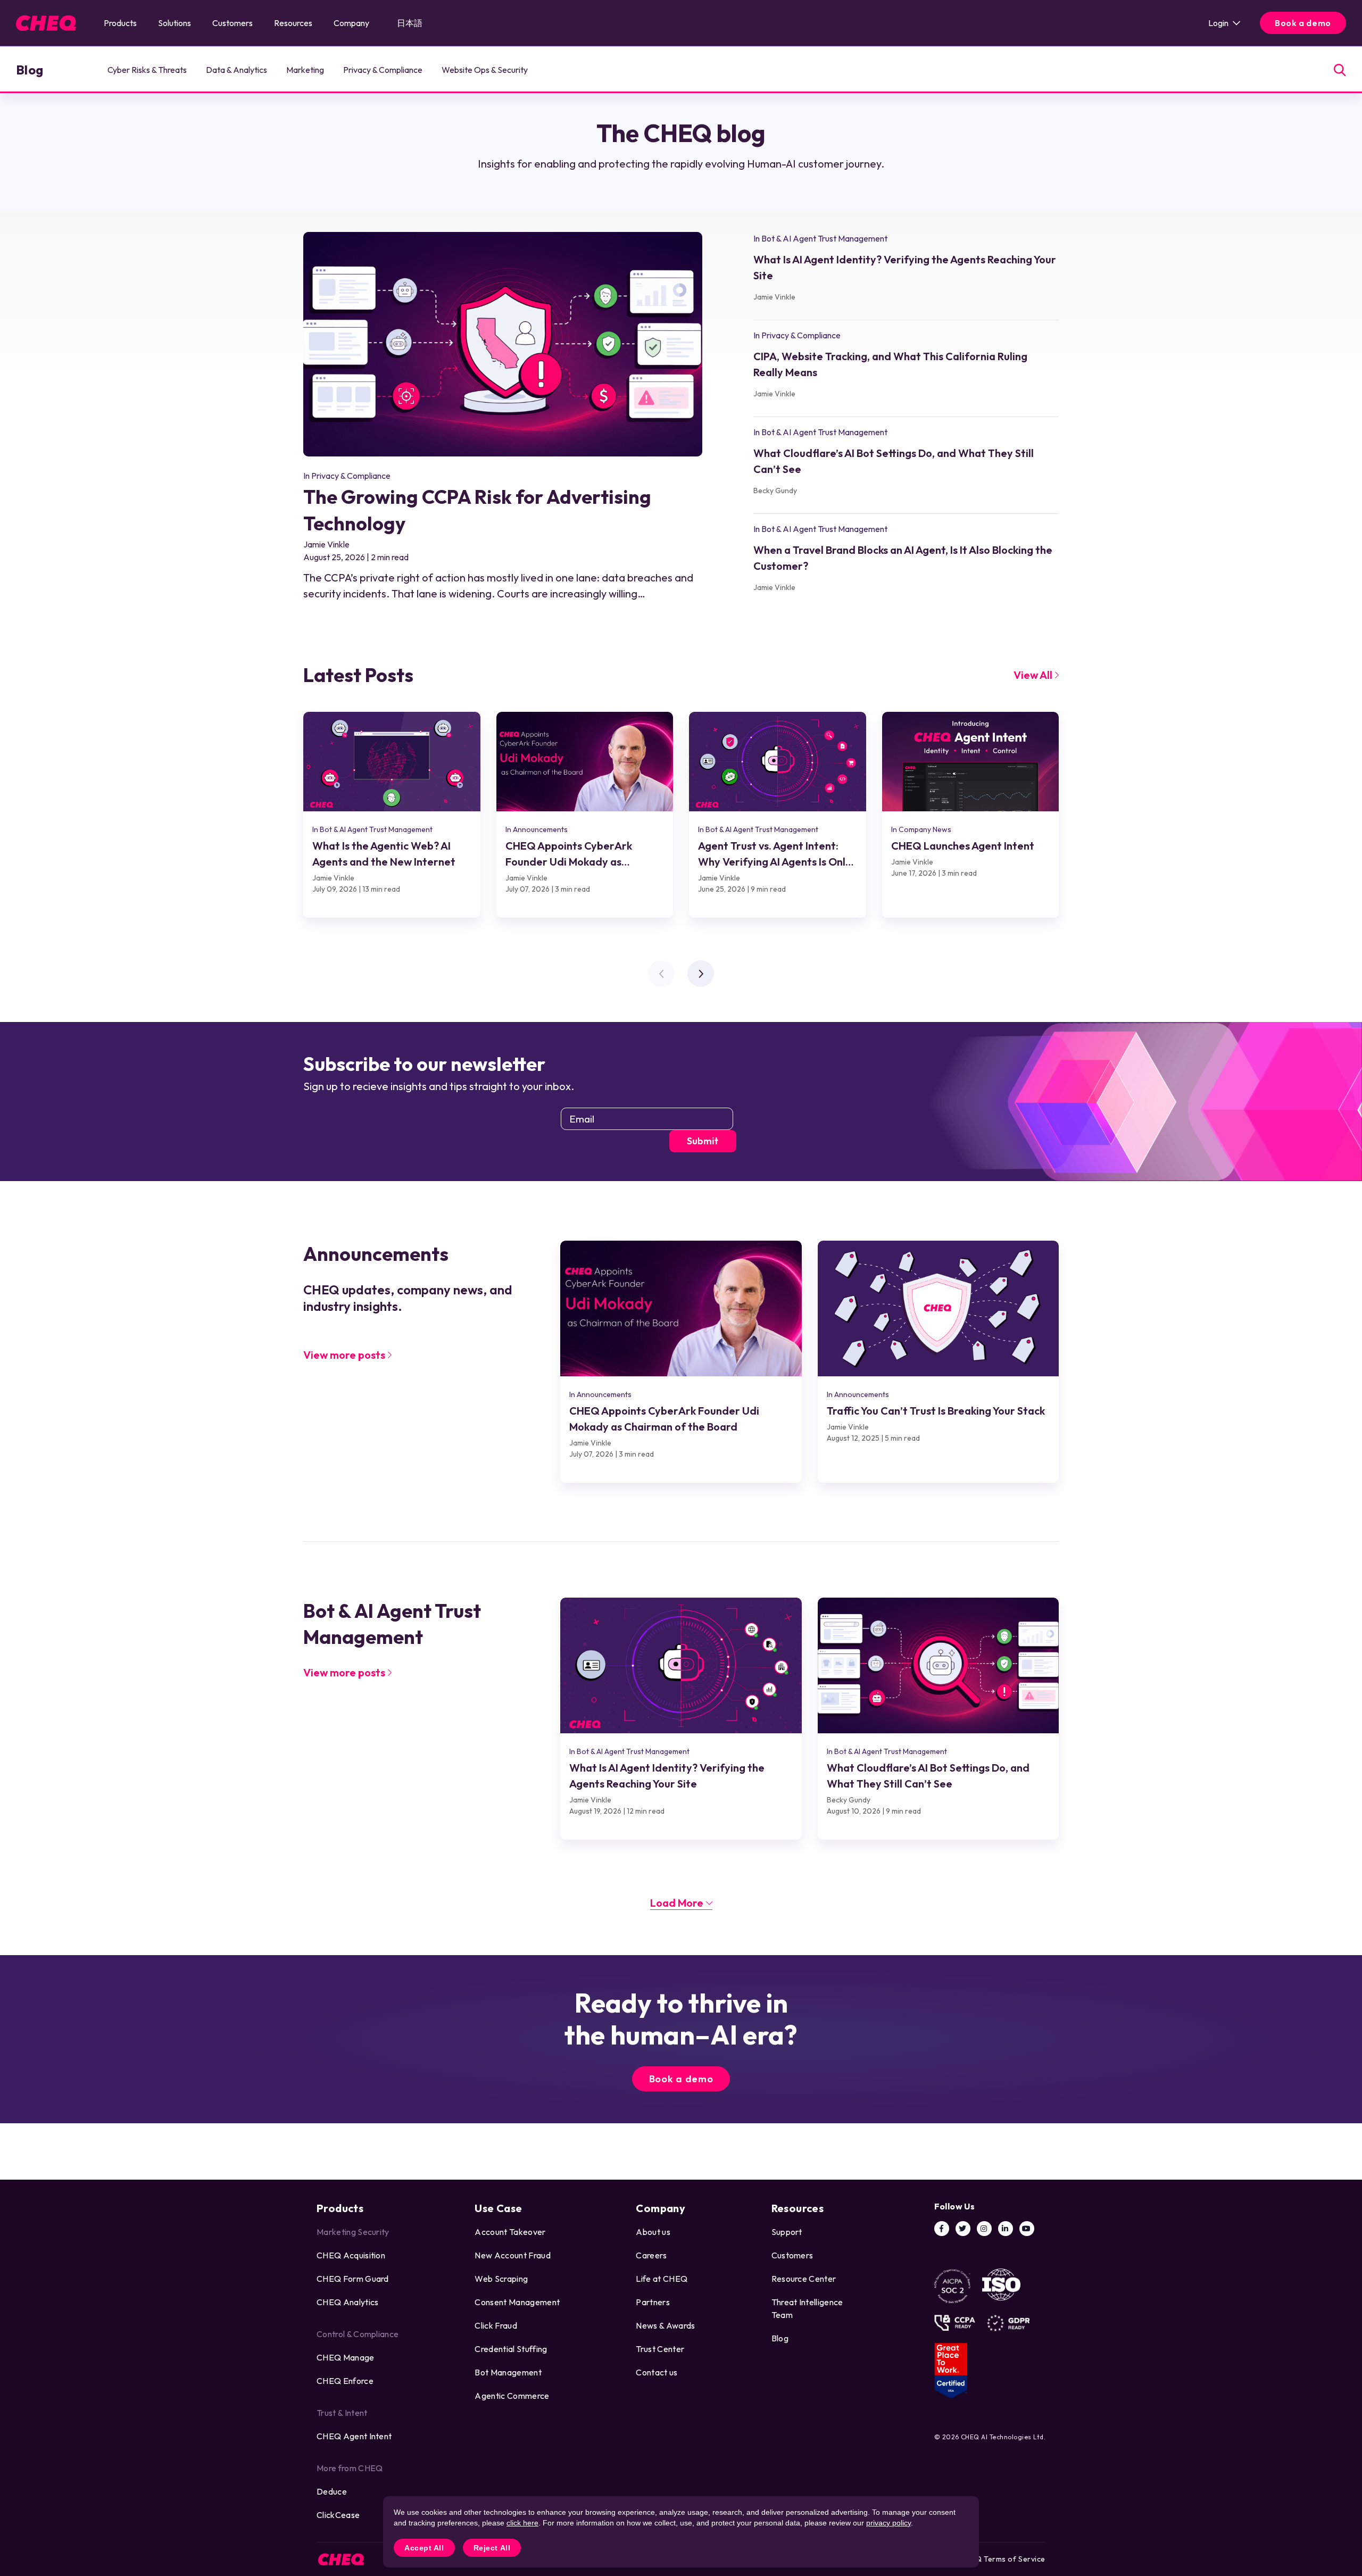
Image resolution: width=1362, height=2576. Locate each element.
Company (351, 23)
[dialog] (681, 2532)
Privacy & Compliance (383, 70)
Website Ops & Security (485, 70)
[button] (701, 974)
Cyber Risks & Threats (147, 70)
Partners (653, 2302)
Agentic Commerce (512, 2396)
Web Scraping (501, 2279)
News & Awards (665, 2325)
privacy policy (888, 2523)
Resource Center (804, 2279)
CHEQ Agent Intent (354, 2436)
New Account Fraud (512, 2255)
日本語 (410, 23)
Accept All (424, 2548)
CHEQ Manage (346, 2357)
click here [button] (522, 2523)
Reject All (492, 2548)
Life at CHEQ (662, 2279)
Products (120, 23)
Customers (232, 23)
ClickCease (338, 2515)
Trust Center (660, 2349)
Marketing (305, 70)
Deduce (332, 2491)
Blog (30, 70)
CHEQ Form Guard (353, 2279)
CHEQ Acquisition (351, 2255)
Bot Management (508, 2372)
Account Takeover (510, 2232)
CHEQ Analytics (347, 2302)
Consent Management (517, 2302)
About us (653, 2232)
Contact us (657, 2372)
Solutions (175, 23)
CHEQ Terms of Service (1003, 2559)
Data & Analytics (236, 70)
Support (787, 2232)
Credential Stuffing (511, 2349)
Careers (651, 2255)
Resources (293, 23)
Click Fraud (496, 2325)
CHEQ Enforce (345, 2381)
